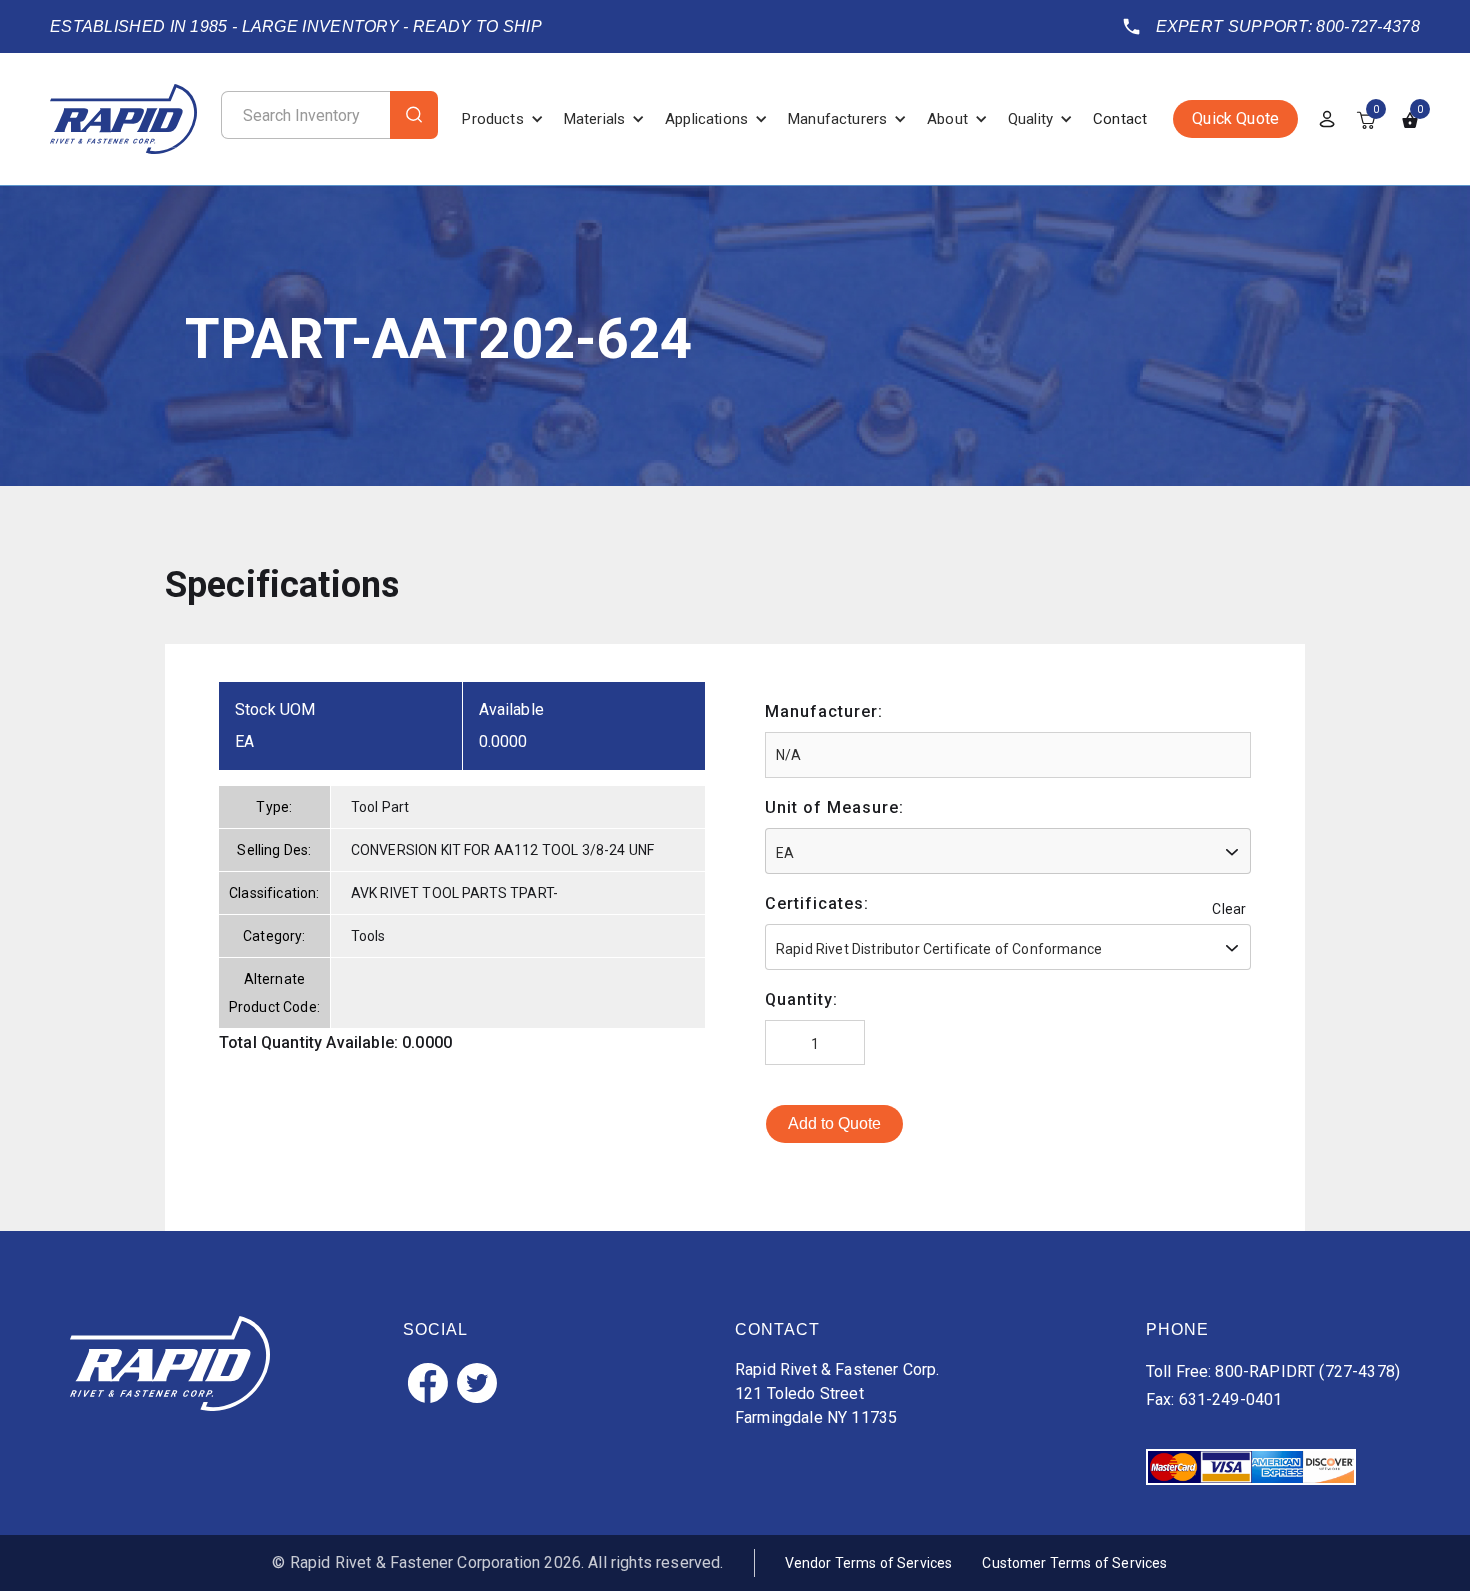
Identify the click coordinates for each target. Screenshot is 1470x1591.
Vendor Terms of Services (869, 1563)
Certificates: (817, 903)
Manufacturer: (824, 711)
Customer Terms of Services (1074, 1563)
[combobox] (1008, 851)
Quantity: (801, 999)
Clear (1229, 909)
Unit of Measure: (834, 807)
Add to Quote (834, 1123)
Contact (1120, 119)
